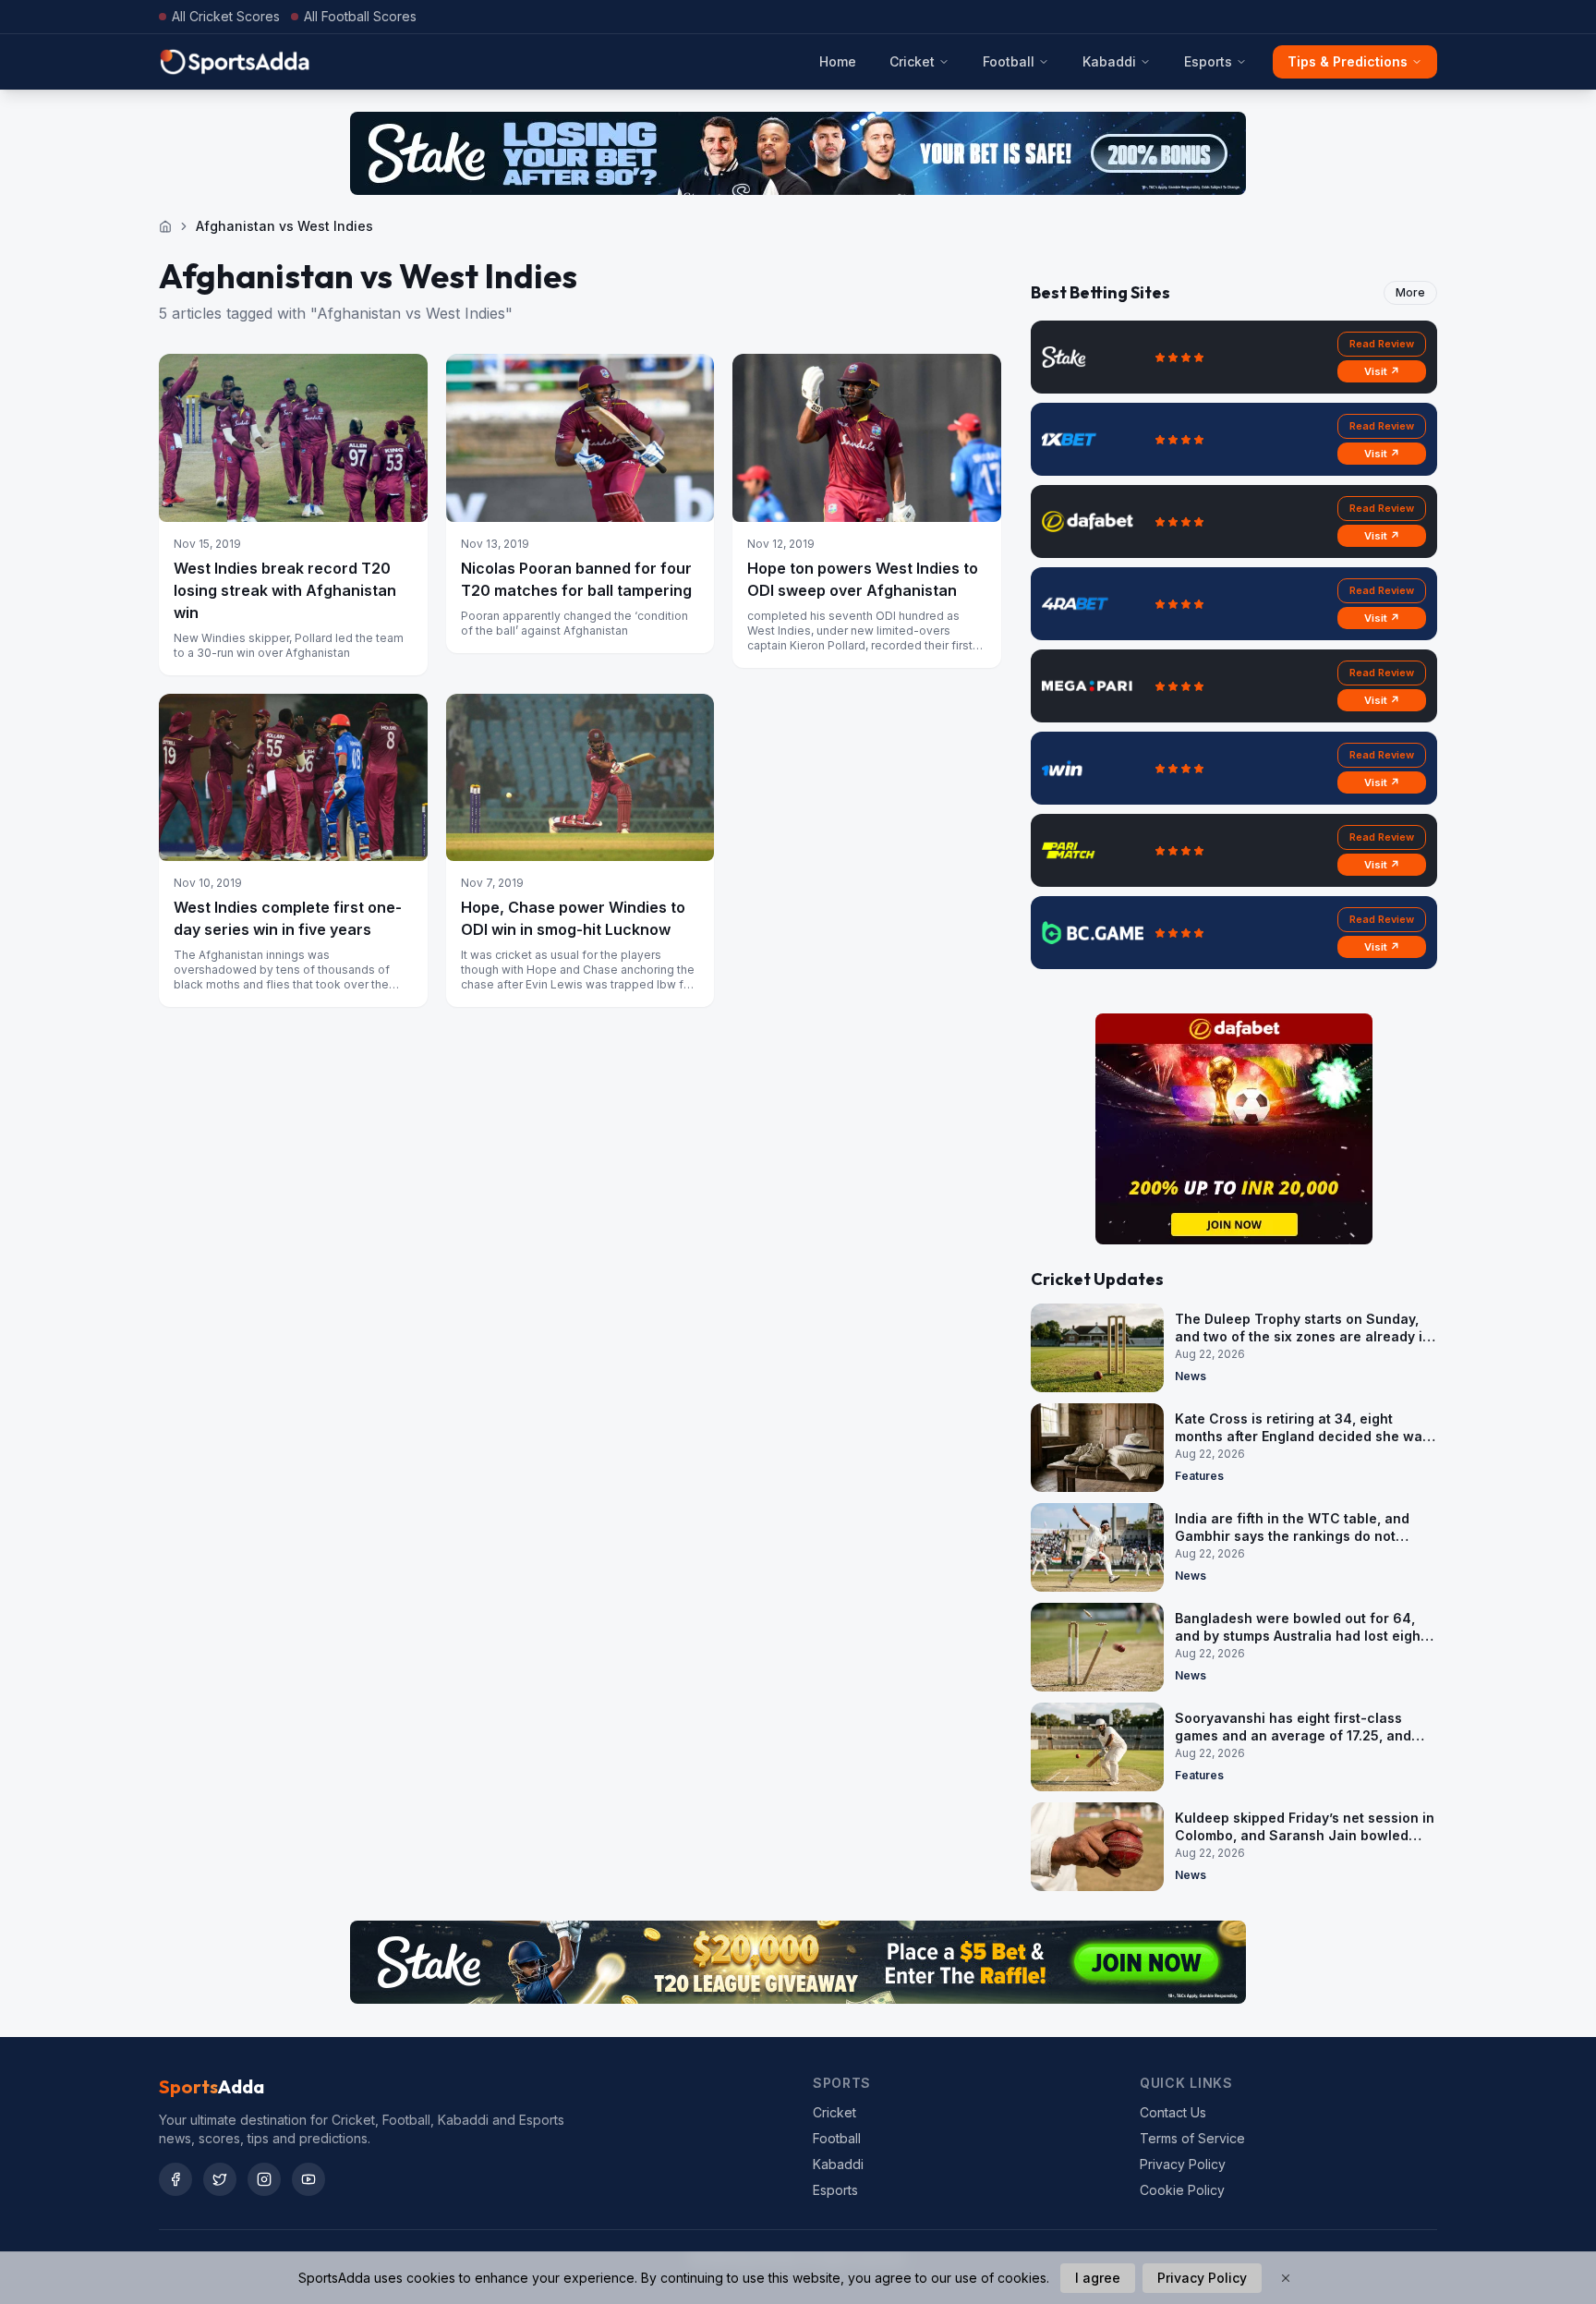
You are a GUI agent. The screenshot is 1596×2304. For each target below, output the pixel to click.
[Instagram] (264, 2179)
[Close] (1286, 2278)
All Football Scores (360, 16)
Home (838, 61)
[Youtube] (308, 2179)
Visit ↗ (1382, 371)
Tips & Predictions (1348, 61)
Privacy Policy (1183, 2164)
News (1191, 1376)
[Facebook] (175, 2179)
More (1410, 292)
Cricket (912, 61)
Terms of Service (1192, 2138)
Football (1009, 61)
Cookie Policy (1182, 2190)
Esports (1208, 61)
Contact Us (1173, 2112)
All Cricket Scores (226, 16)
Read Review (1382, 344)
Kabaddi (1109, 61)
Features (1199, 1476)
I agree (1098, 2278)
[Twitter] (220, 2179)
